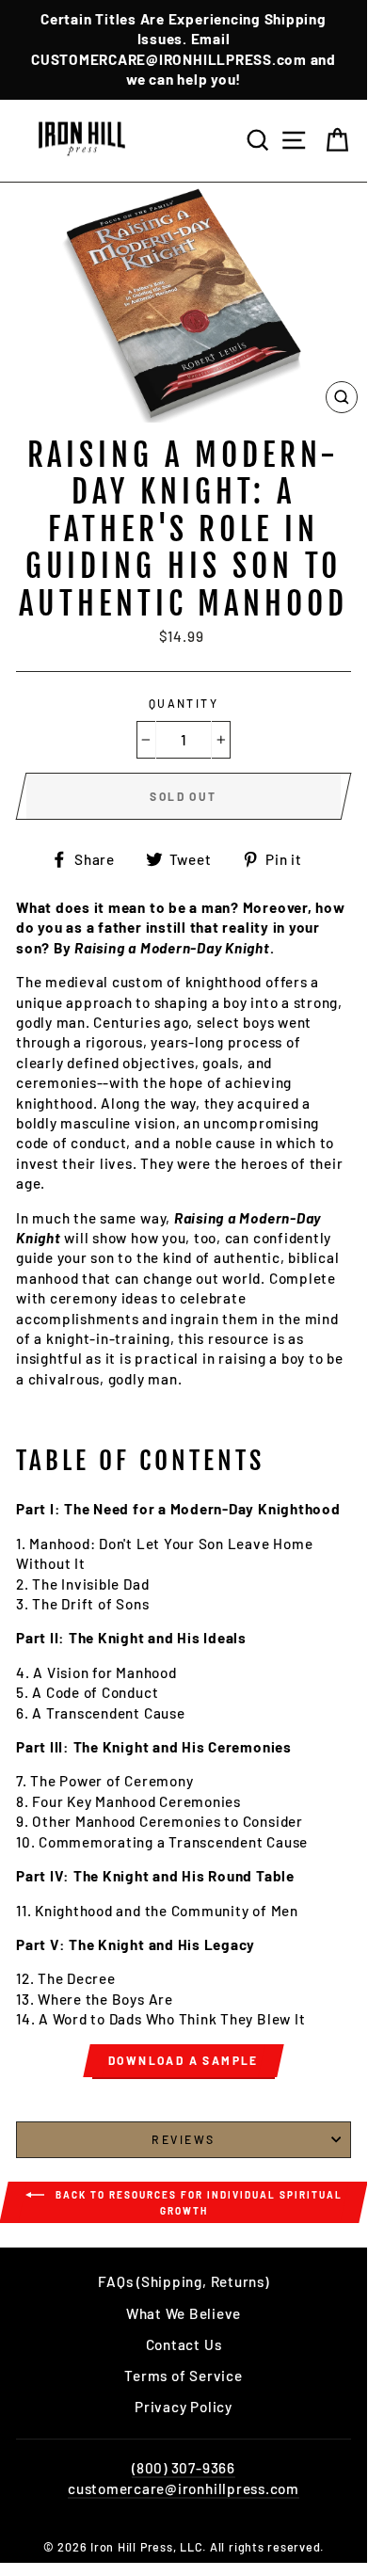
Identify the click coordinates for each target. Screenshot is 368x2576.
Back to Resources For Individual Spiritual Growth (197, 2203)
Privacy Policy (184, 2407)
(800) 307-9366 (184, 2468)
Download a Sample (184, 2060)
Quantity (184, 703)
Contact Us (184, 2344)
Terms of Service (183, 2376)
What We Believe (184, 2313)
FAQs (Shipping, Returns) (183, 2281)
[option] (184, 50)
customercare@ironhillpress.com (184, 2488)
